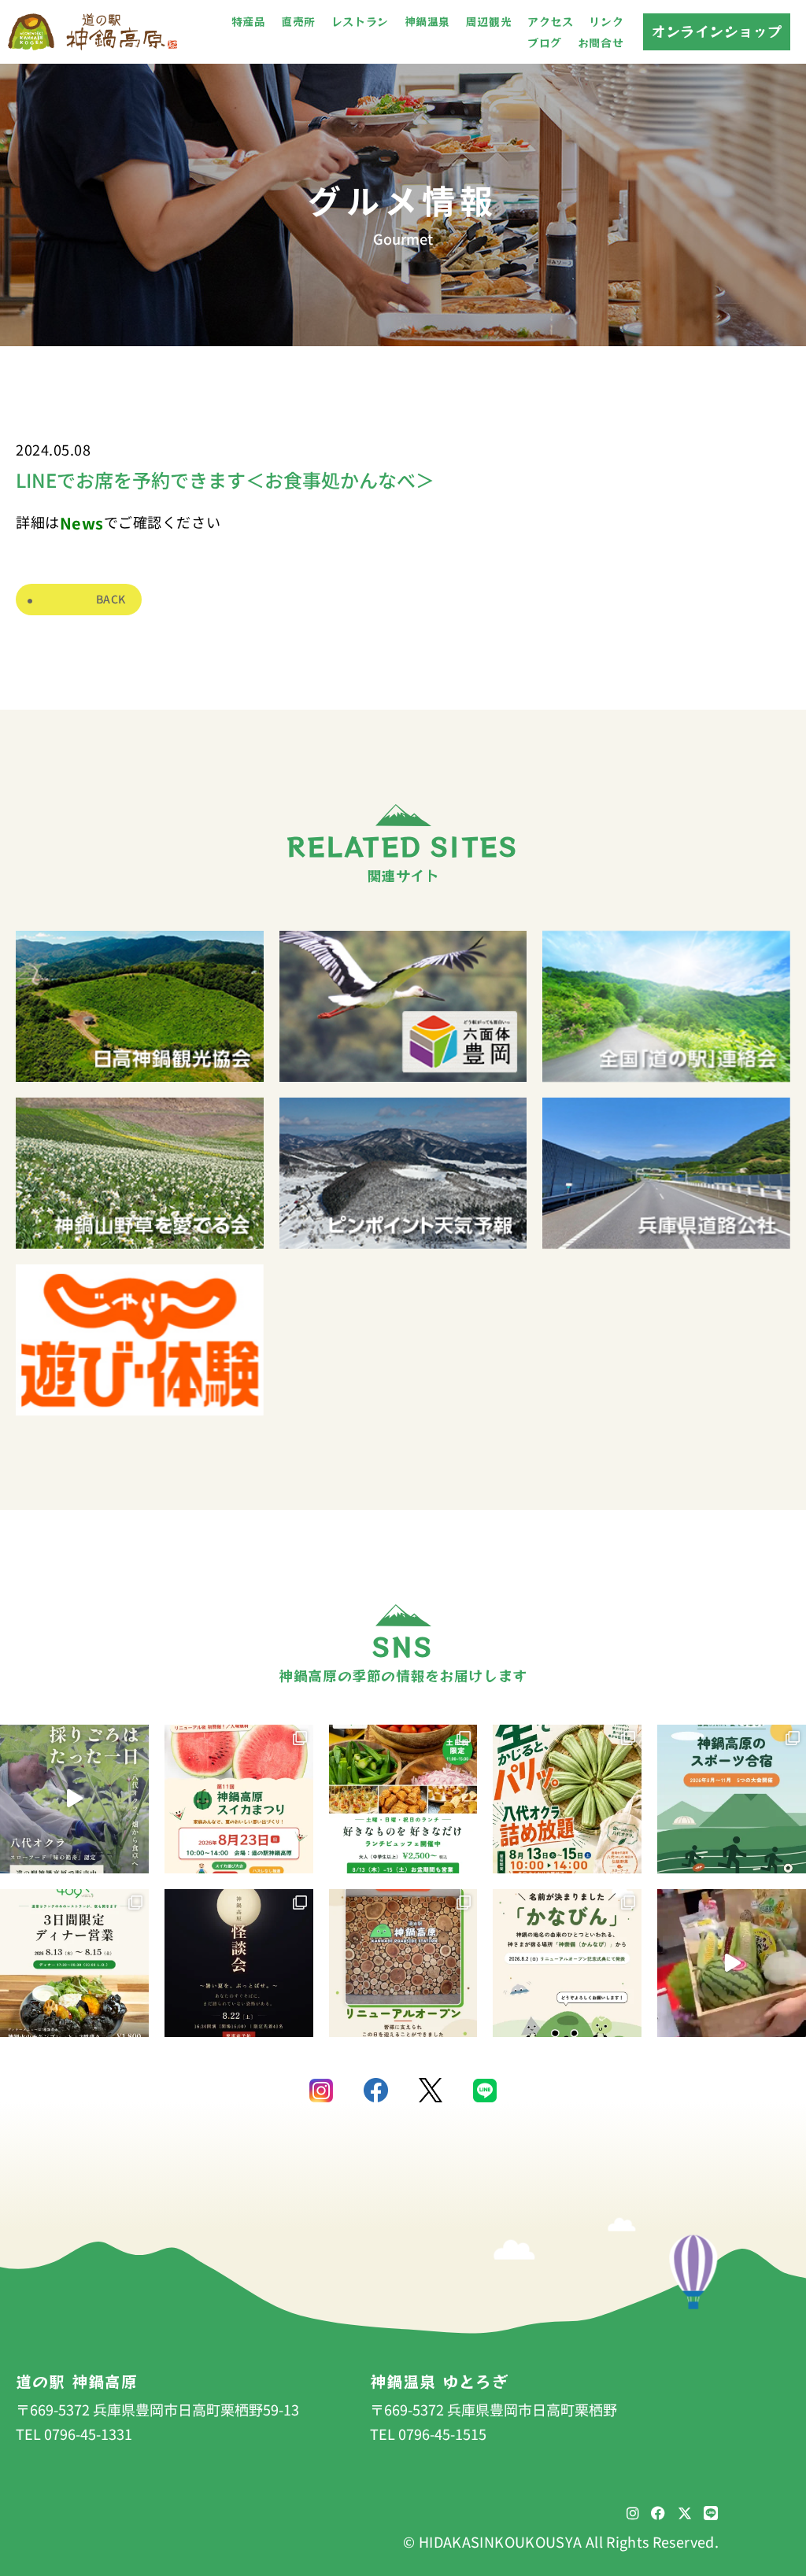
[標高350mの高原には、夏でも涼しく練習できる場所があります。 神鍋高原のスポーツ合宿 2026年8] (732, 1799)
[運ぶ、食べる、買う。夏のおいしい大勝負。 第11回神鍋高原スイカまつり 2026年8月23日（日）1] (239, 1799)
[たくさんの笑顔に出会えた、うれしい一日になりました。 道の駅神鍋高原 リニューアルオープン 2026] (403, 1963)
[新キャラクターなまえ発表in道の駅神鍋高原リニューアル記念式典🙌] (732, 1963)
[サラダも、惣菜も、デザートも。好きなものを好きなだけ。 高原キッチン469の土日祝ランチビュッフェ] (403, 1799)
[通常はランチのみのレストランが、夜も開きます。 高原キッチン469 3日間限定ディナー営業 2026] (74, 1963)
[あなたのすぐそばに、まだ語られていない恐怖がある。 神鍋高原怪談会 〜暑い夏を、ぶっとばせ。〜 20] (239, 1963)
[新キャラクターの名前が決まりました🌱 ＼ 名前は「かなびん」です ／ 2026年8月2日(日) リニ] (567, 1963)
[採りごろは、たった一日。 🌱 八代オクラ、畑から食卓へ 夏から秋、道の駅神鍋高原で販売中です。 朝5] (74, 1799)
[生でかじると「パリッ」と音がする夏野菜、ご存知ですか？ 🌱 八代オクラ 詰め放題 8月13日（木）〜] (567, 1799)
